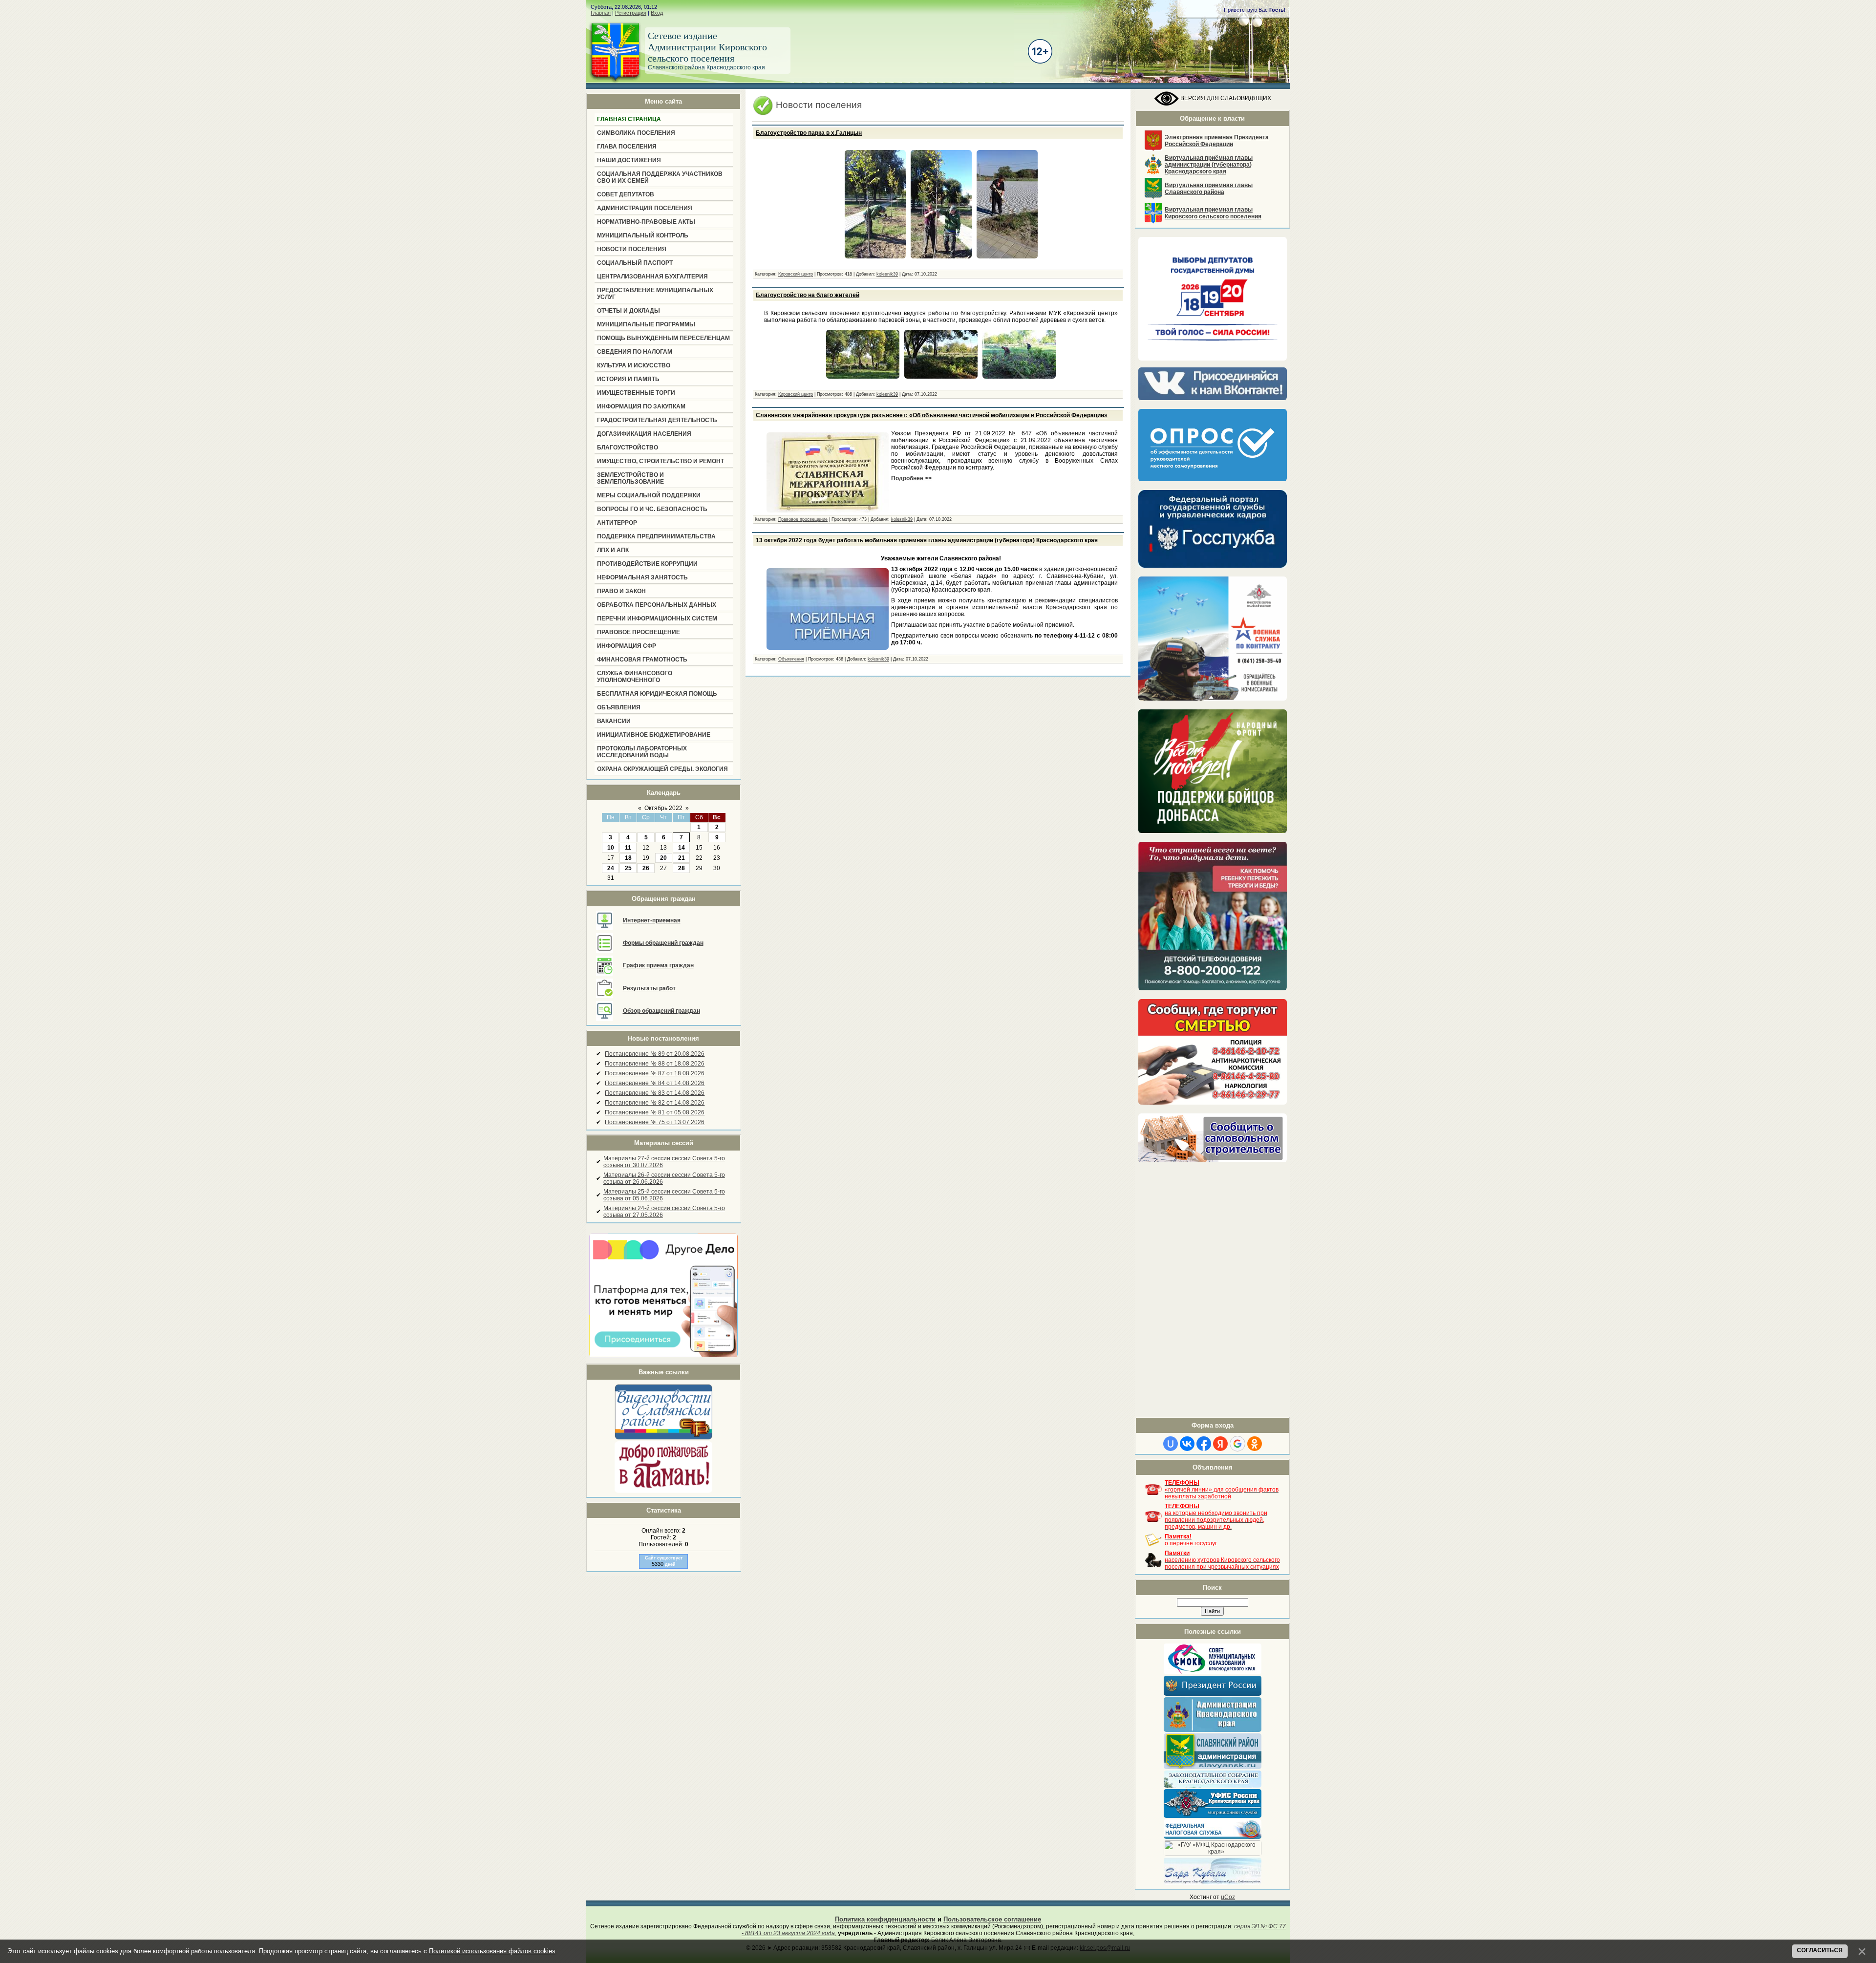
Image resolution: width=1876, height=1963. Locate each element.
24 (611, 868)
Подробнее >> (911, 478)
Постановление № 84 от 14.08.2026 (655, 1083)
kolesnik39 (887, 274)
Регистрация (631, 13)
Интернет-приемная (652, 920)
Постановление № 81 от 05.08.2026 (655, 1112)
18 (628, 858)
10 (611, 848)
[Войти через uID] (1171, 1444)
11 (628, 848)
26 (646, 868)
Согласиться (1820, 1950)
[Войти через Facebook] (1204, 1444)
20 (663, 858)
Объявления (791, 659)
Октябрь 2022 (663, 808)
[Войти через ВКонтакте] (1187, 1444)
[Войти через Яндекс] (1220, 1444)
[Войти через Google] (1237, 1444)
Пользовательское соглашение (992, 1919)
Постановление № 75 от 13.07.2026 (655, 1122)
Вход (657, 13)
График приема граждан (658, 965)
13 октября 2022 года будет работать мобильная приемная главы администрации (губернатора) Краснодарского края (927, 540)
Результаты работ (649, 988)
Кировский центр (796, 274)
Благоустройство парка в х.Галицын (809, 133)
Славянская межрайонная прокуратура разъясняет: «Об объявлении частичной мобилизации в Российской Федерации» (932, 415)
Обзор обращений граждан (661, 1011)
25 (628, 868)
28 (682, 868)
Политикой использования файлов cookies (492, 1951)
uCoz (1228, 1897)
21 (682, 858)
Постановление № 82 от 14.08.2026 (655, 1103)
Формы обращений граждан (663, 943)
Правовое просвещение (803, 519)
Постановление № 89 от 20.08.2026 (655, 1054)
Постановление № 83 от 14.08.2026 (655, 1093)
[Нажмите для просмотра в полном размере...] (875, 259)
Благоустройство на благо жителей (808, 295)
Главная (601, 13)
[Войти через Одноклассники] (1255, 1444)
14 (682, 848)
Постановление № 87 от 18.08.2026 (655, 1073)
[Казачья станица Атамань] (663, 1491)
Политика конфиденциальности (885, 1919)
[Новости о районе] (663, 1411)
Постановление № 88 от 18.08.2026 (655, 1064)
